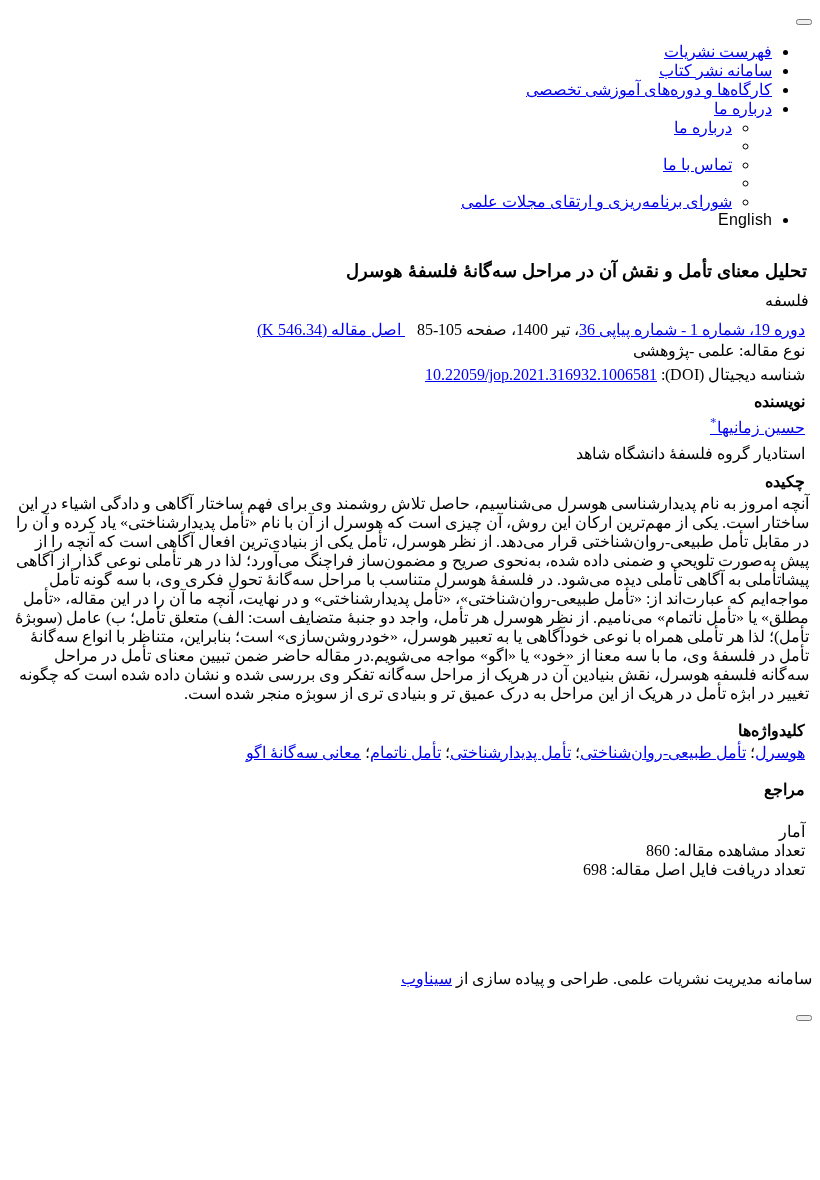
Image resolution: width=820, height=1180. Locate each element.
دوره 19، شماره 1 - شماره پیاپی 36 (692, 329)
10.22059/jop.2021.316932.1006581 (541, 374)
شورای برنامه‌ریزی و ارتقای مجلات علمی (596, 201)
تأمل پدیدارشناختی (510, 752)
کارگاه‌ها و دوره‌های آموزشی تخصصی (649, 89)
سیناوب (426, 978)
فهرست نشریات (718, 51)
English (745, 219)
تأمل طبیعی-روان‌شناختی (663, 752)
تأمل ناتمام (405, 752)
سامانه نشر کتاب (715, 70)
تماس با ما (697, 164)
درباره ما (743, 108)
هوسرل (780, 752)
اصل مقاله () (331, 329)
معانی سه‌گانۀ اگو (303, 752)
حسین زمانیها (757, 427)
